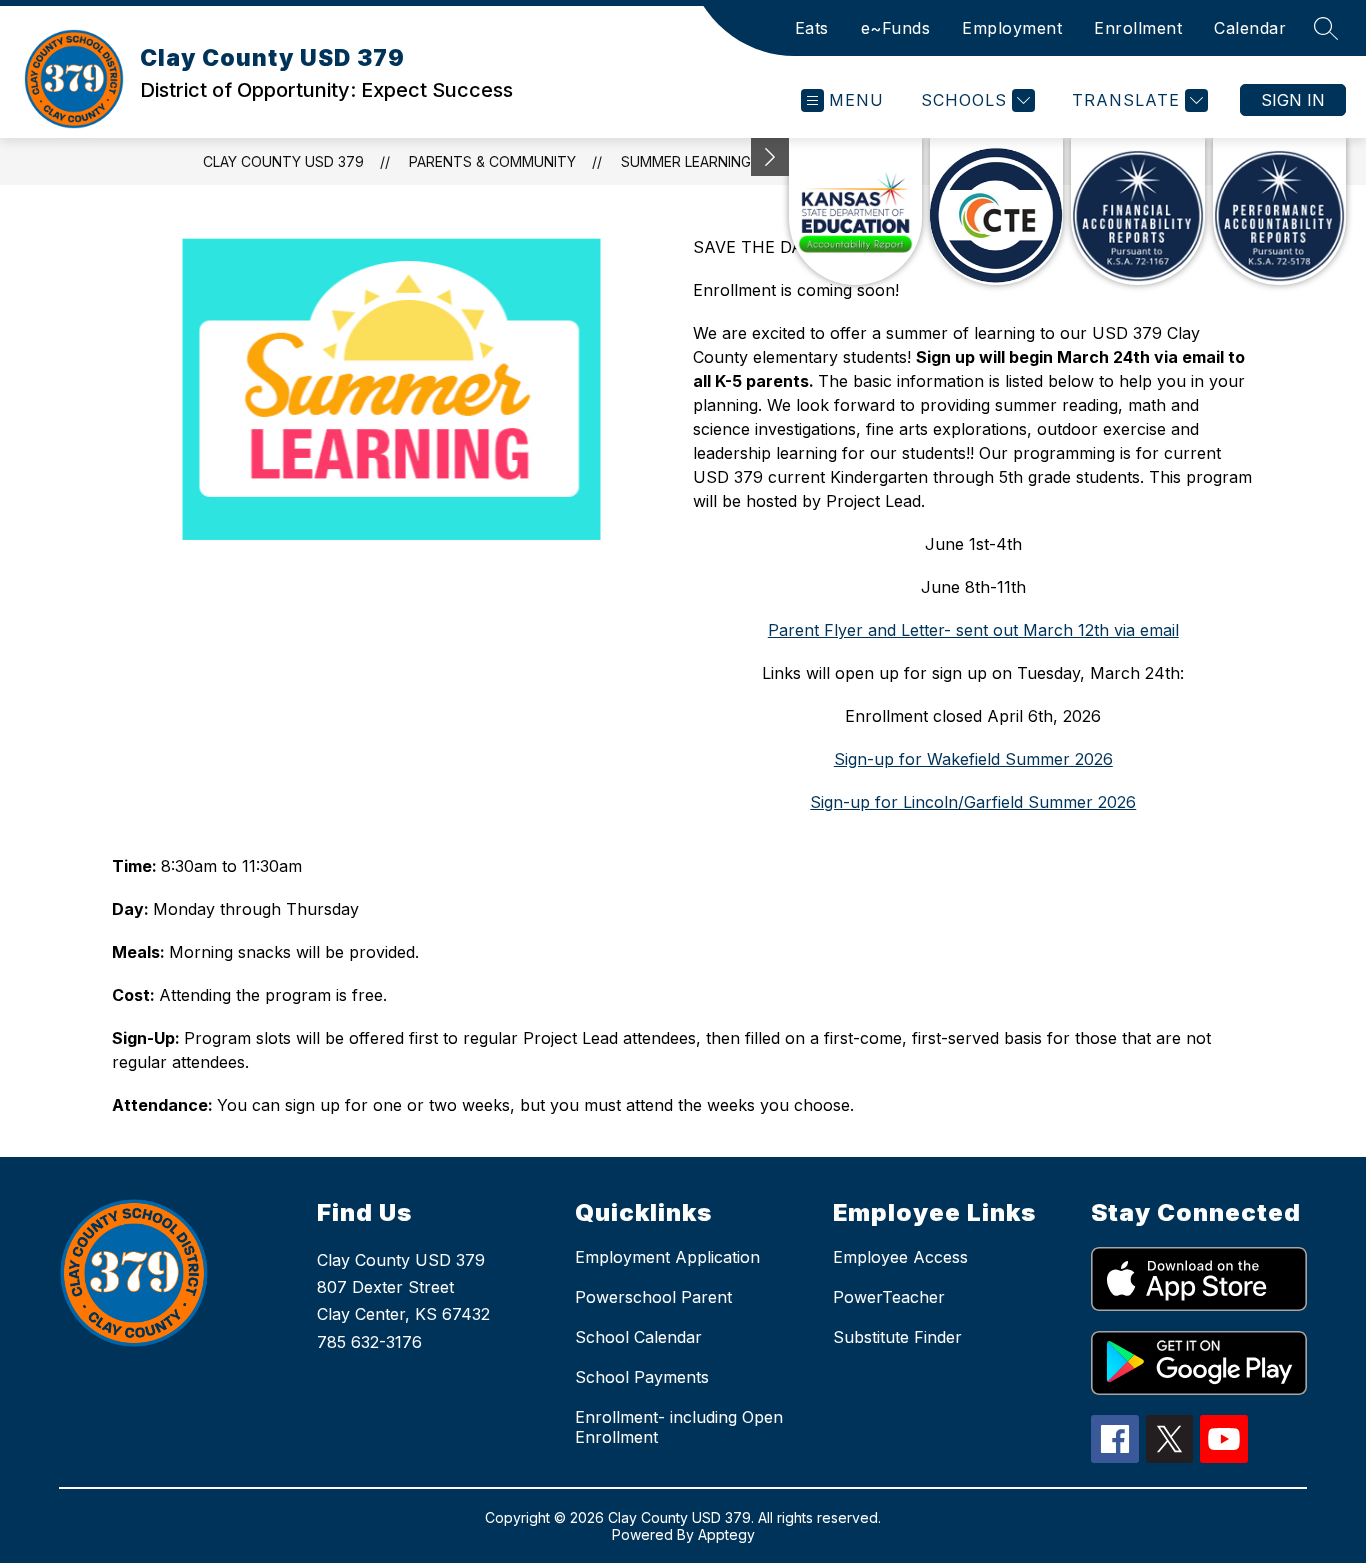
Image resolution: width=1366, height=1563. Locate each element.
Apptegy (726, 1534)
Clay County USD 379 (283, 161)
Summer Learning (686, 161)
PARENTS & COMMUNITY (492, 161)
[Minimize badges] (770, 157)
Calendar (1250, 28)
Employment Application (667, 1257)
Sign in (1293, 100)
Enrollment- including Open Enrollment (679, 1427)
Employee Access (900, 1257)
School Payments (642, 1377)
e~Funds (896, 28)
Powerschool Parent (653, 1297)
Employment (1012, 28)
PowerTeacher (889, 1297)
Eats (812, 28)
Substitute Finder (897, 1337)
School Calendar (638, 1337)
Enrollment (1138, 28)
